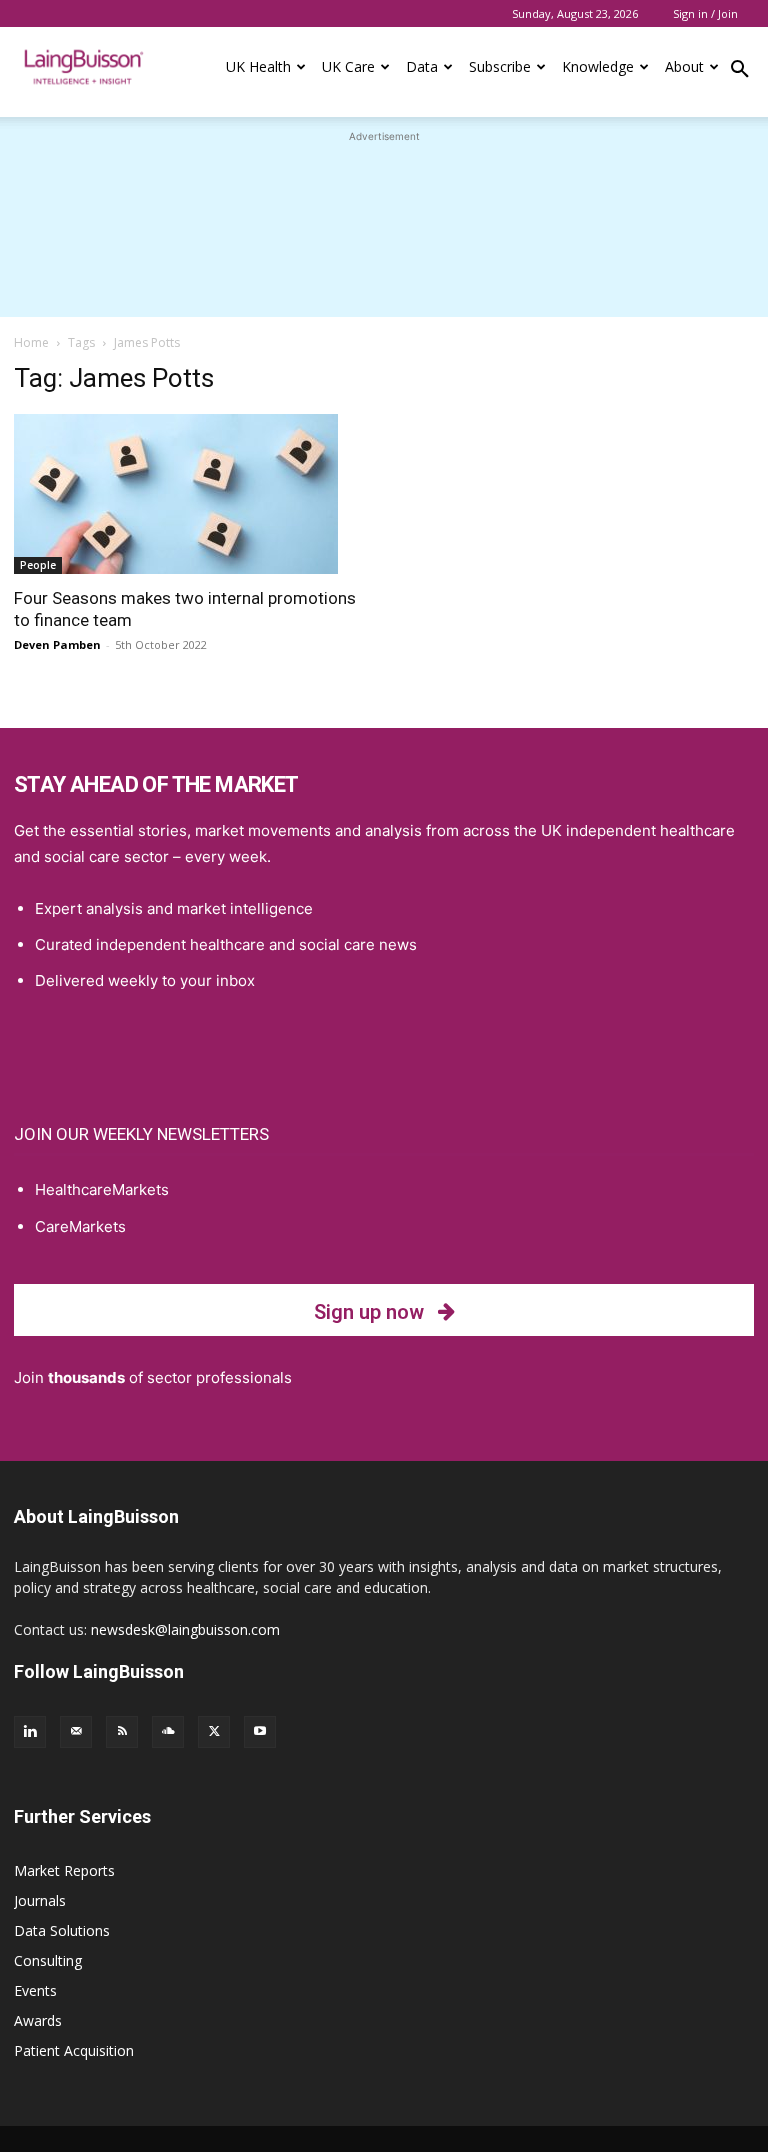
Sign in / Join (705, 13)
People (38, 565)
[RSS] (122, 1732)
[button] (740, 72)
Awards (38, 2020)
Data (422, 66)
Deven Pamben (57, 644)
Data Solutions (62, 1930)
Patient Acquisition (74, 2050)
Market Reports (64, 1870)
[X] (214, 1732)
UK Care (348, 66)
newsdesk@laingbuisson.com (185, 1629)
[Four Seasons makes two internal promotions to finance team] (192, 494)
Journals (40, 1900)
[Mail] (76, 1732)
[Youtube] (260, 1732)
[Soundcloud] (168, 1732)
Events (35, 1990)
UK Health (258, 66)
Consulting (48, 1960)
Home (31, 342)
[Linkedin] (30, 1732)
